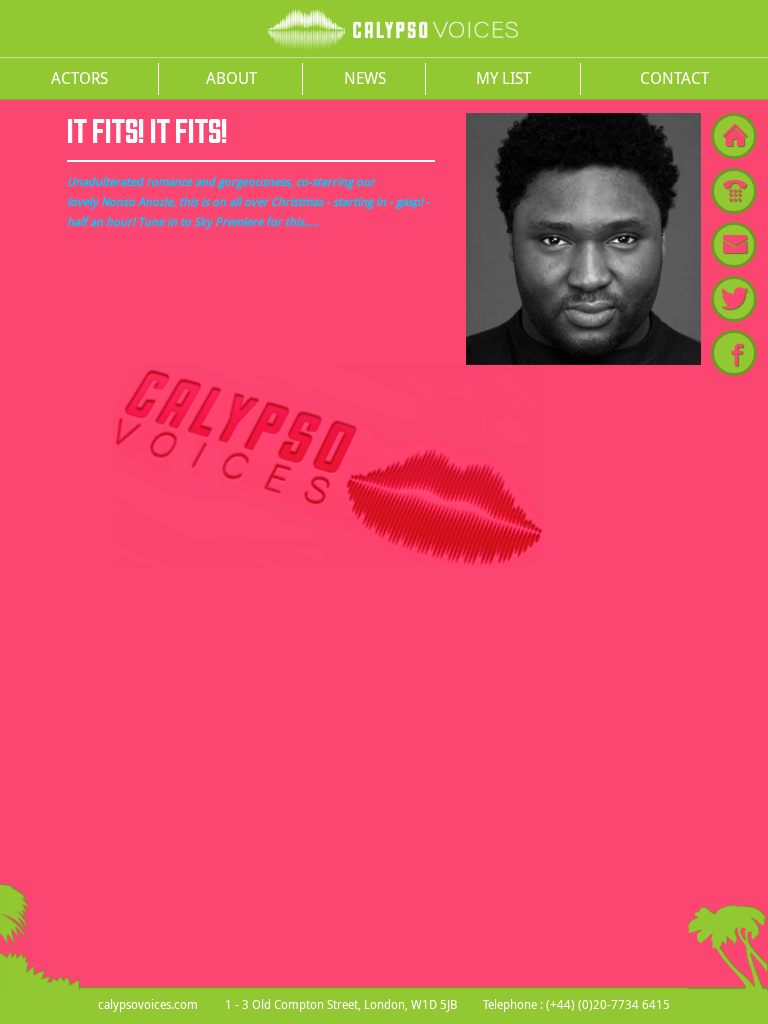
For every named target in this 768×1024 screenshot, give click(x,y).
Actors (79, 78)
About (231, 78)
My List (503, 78)
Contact (674, 78)
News (365, 78)
